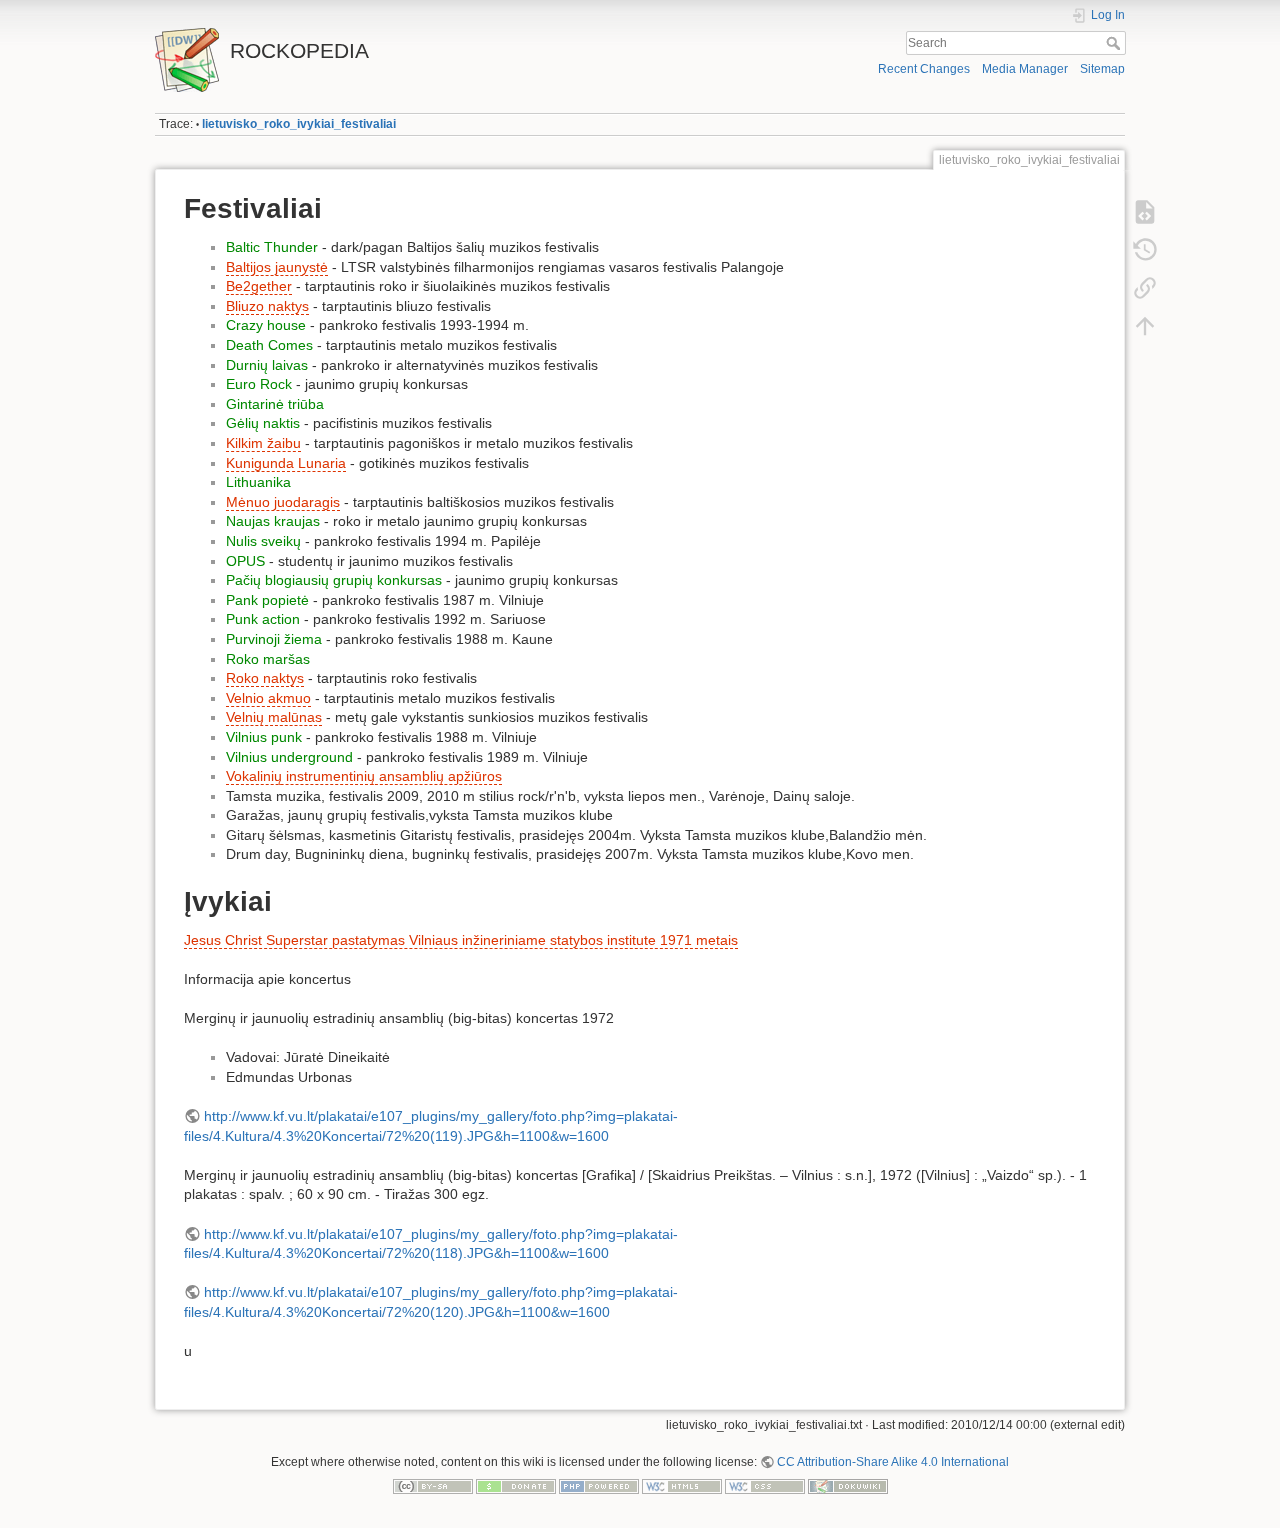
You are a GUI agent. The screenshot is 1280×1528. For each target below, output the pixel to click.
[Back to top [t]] (1145, 326)
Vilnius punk (264, 737)
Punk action (263, 619)
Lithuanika (258, 482)
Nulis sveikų (263, 541)
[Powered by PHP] (599, 1485)
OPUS (245, 561)
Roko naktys (265, 678)
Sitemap (1102, 69)
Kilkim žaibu (263, 443)
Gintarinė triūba (275, 404)
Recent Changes (924, 69)
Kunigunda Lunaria (286, 463)
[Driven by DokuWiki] (848, 1485)
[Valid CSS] (765, 1485)
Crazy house (266, 325)
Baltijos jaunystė (277, 267)
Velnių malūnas (274, 717)
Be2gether (259, 286)
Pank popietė (267, 600)
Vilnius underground (289, 757)
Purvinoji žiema (274, 639)
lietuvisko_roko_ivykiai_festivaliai (299, 124)
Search (1115, 43)
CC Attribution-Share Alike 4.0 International (893, 1462)
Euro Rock (259, 384)
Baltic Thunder (272, 247)
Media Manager (1025, 69)
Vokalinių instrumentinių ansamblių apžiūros (364, 776)
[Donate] (516, 1485)
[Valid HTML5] (682, 1485)
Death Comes (269, 345)
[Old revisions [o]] (1145, 250)
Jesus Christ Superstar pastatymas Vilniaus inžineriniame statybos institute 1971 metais (461, 940)
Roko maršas (268, 659)
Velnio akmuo (268, 698)
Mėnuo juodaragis (283, 502)
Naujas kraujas (273, 521)
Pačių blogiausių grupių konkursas (334, 580)
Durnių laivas (267, 365)
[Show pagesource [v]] (1145, 212)
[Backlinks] (1145, 288)
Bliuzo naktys (267, 306)
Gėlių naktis (263, 423)
